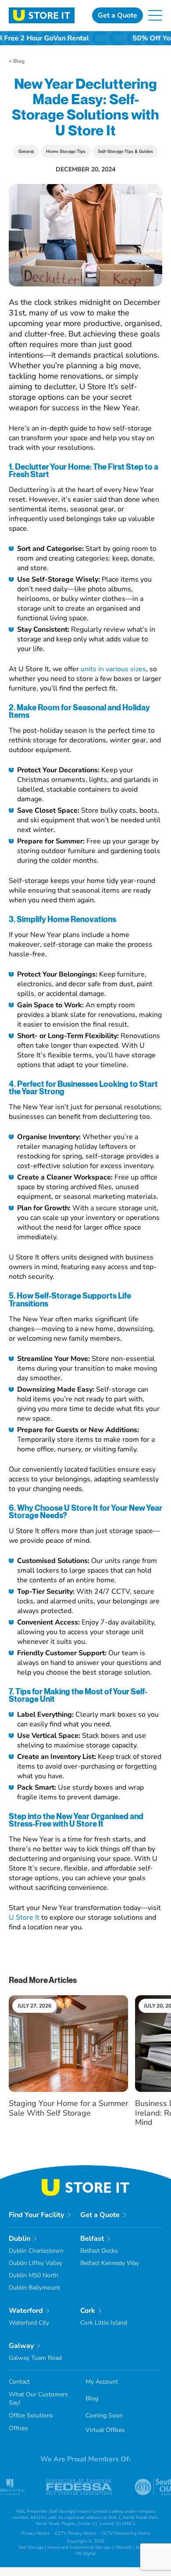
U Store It (24, 1918)
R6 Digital (86, 2554)
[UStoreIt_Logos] (42, 11)
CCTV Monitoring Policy (126, 2533)
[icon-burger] (155, 14)
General (26, 152)
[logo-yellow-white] (85, 2182)
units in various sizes (113, 669)
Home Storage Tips (66, 152)
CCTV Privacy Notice (75, 2533)
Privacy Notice (36, 2533)
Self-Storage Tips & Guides (125, 152)
